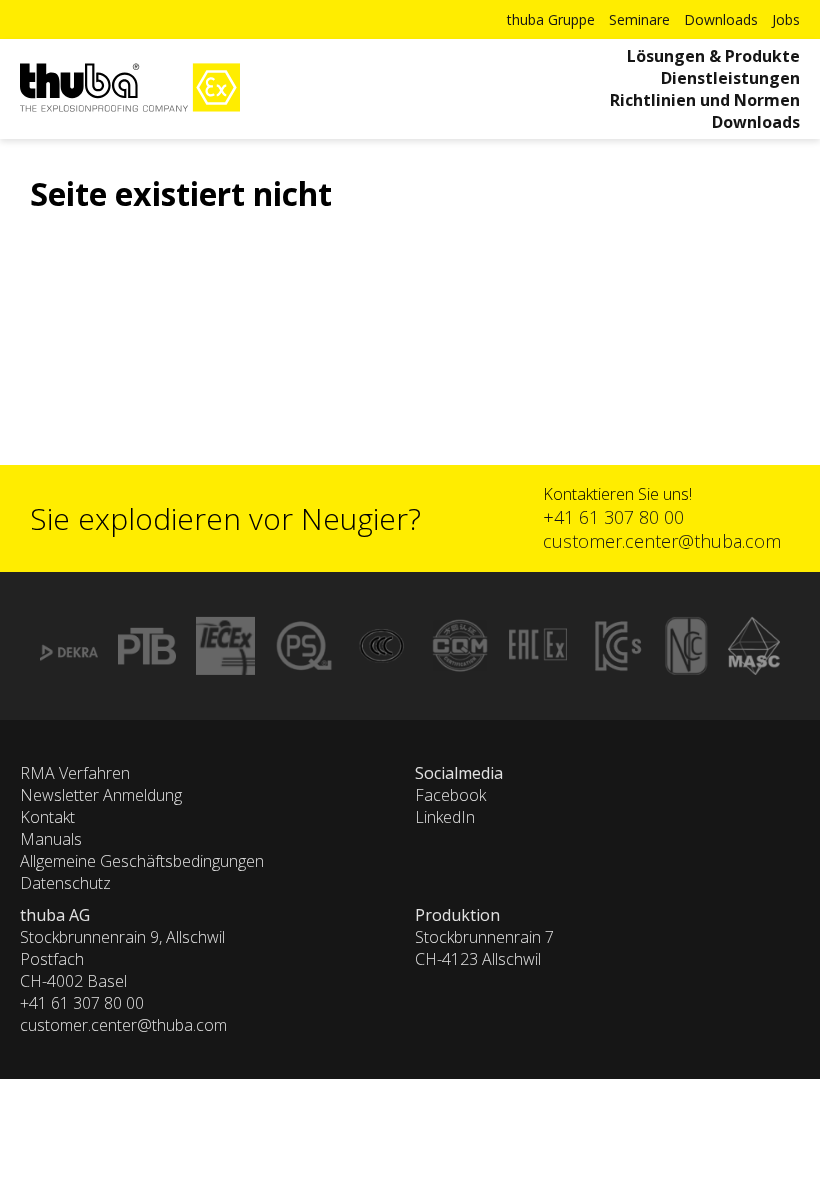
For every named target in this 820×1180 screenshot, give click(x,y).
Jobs (786, 19)
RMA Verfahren (75, 773)
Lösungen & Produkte (713, 56)
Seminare (639, 19)
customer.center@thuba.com (662, 541)
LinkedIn (445, 817)
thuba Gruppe (551, 19)
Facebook (450, 795)
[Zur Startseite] (130, 110)
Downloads (721, 19)
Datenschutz (65, 883)
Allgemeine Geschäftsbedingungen (142, 861)
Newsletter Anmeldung (101, 795)
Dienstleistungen (730, 78)
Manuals (51, 839)
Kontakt (47, 817)
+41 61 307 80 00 (613, 517)
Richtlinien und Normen (705, 100)
